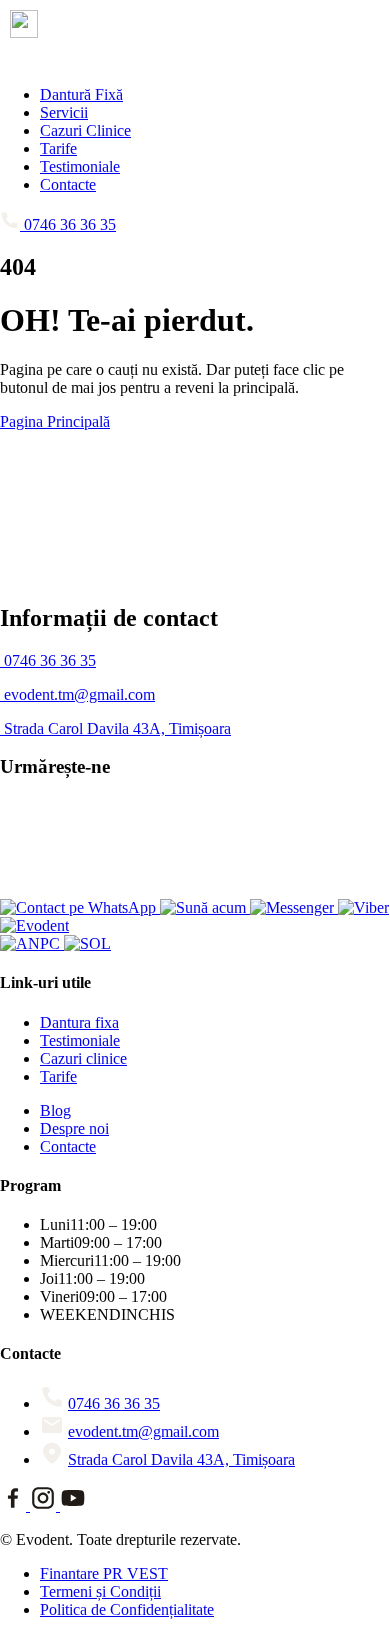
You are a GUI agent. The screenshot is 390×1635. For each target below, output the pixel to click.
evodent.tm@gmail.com (143, 1431)
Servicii (64, 112)
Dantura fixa (79, 1022)
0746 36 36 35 (114, 1403)
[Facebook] (15, 1505)
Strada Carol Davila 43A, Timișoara (181, 1459)
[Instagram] (45, 1505)
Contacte (68, 184)
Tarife (58, 148)
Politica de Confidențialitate (127, 1609)
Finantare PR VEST (104, 1573)
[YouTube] (73, 1505)
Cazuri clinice (83, 1058)
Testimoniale (80, 166)
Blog (55, 1110)
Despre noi (74, 1128)
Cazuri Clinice (85, 130)
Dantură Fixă (81, 94)
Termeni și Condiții (100, 1591)
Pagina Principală (55, 421)
